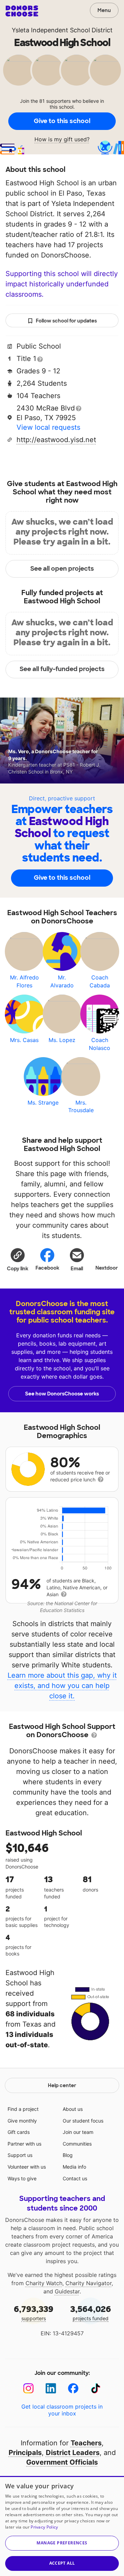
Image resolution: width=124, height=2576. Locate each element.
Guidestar (67, 2291)
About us (73, 2109)
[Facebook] (73, 2388)
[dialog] (62, 2526)
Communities (77, 2144)
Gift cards (19, 2132)
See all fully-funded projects (62, 669)
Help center (62, 2085)
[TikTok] (96, 2388)
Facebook (47, 1268)
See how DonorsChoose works (62, 1394)
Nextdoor (107, 1268)
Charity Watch (44, 2283)
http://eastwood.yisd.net (56, 440)
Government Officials (62, 2462)
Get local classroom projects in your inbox (62, 2410)
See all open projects (62, 569)
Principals (25, 2453)
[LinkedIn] (51, 2388)
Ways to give (22, 2178)
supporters (34, 2312)
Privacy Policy (44, 2527)
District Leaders (73, 2453)
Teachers (86, 2443)
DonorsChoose (22, 11)
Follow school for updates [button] (66, 321)
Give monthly (22, 2121)
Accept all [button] (62, 2563)
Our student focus (83, 2121)
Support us (20, 2155)
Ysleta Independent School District (62, 30)
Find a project (23, 2109)
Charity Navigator (89, 2283)
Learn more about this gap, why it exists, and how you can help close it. (62, 1686)
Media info (74, 2167)
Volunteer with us (27, 2167)
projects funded (91, 2312)
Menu (104, 10)
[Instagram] (28, 2388)
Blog (68, 2155)
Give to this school (62, 121)
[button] (18, 1259)
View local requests (48, 427)
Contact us (75, 2178)
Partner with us (24, 2144)
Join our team (78, 2132)
